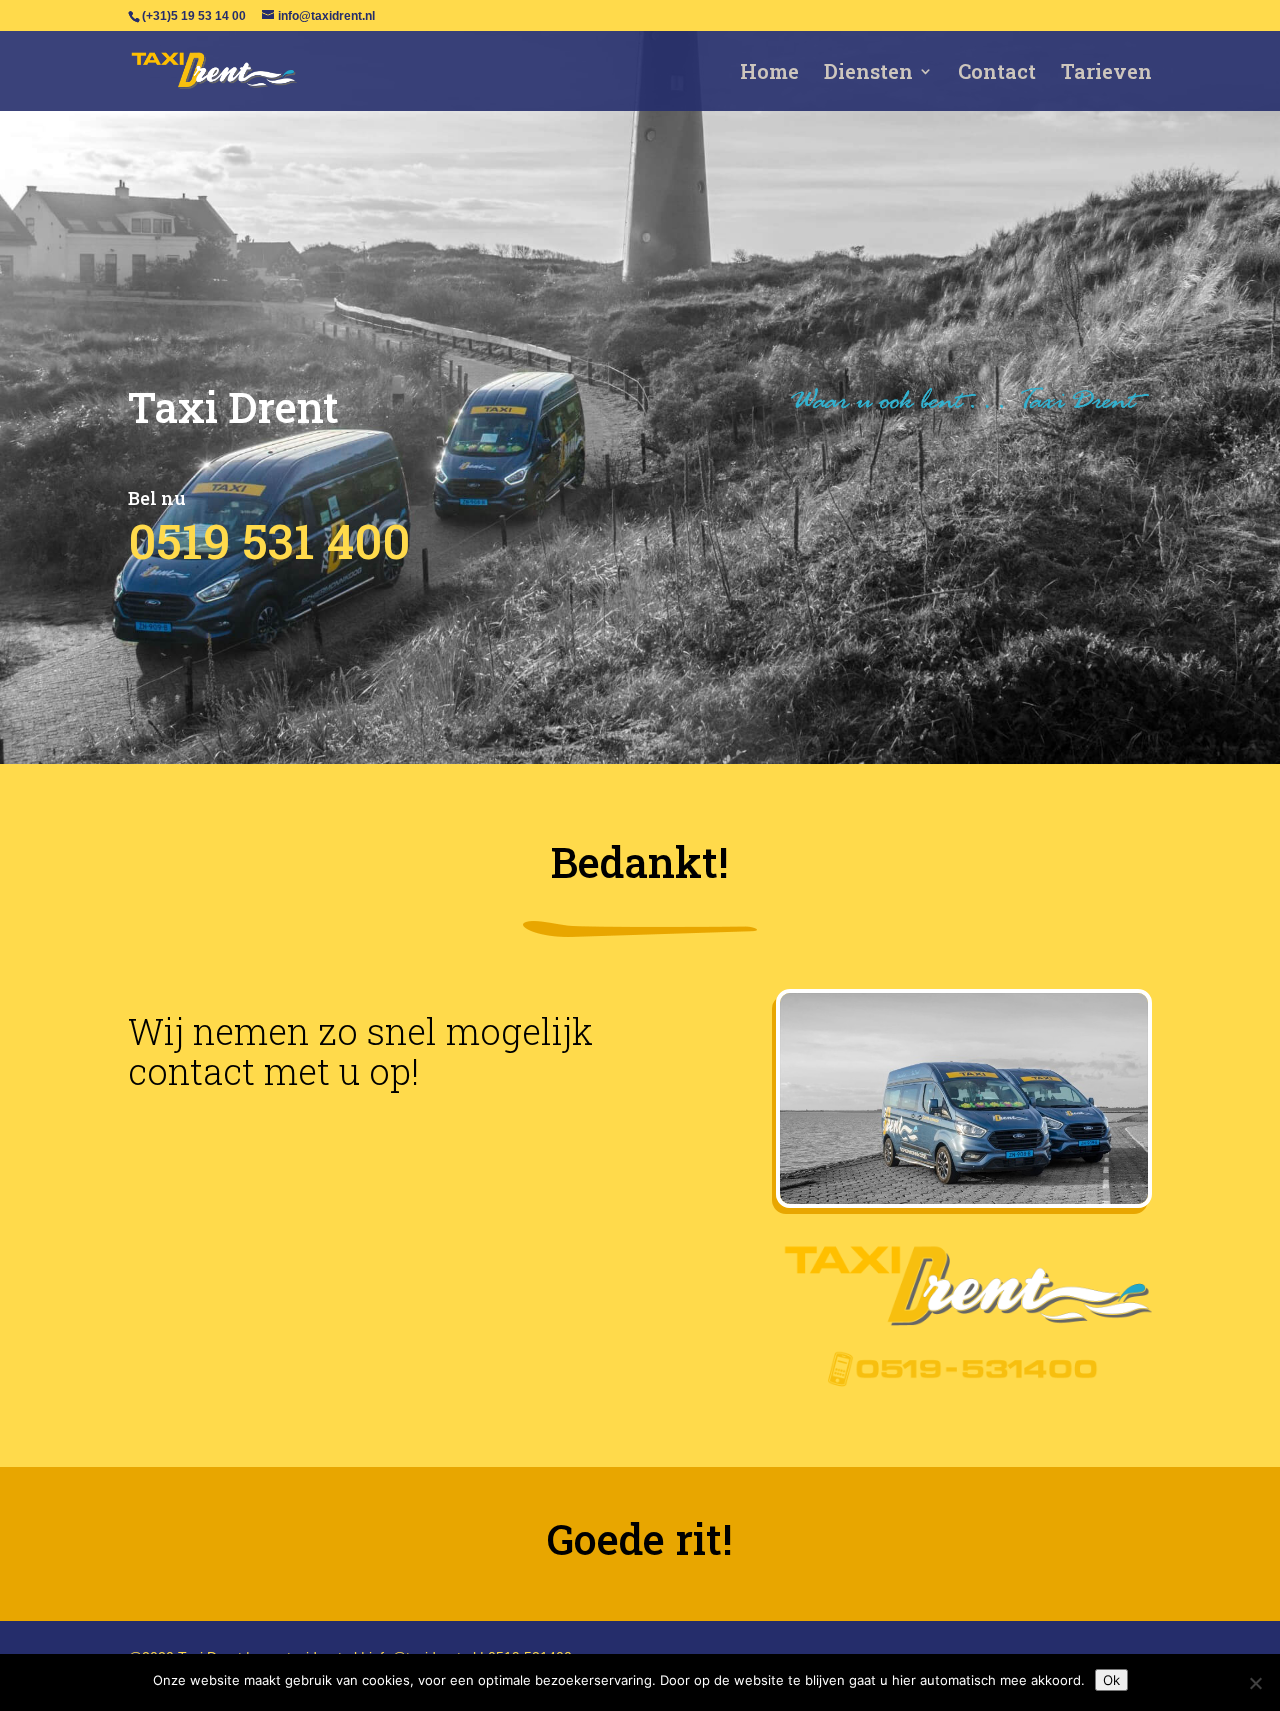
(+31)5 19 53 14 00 (194, 16)
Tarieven (1106, 74)
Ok (1111, 1680)
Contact (997, 74)
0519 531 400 (269, 540)
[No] (1255, 1683)
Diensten (868, 74)
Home (769, 74)
